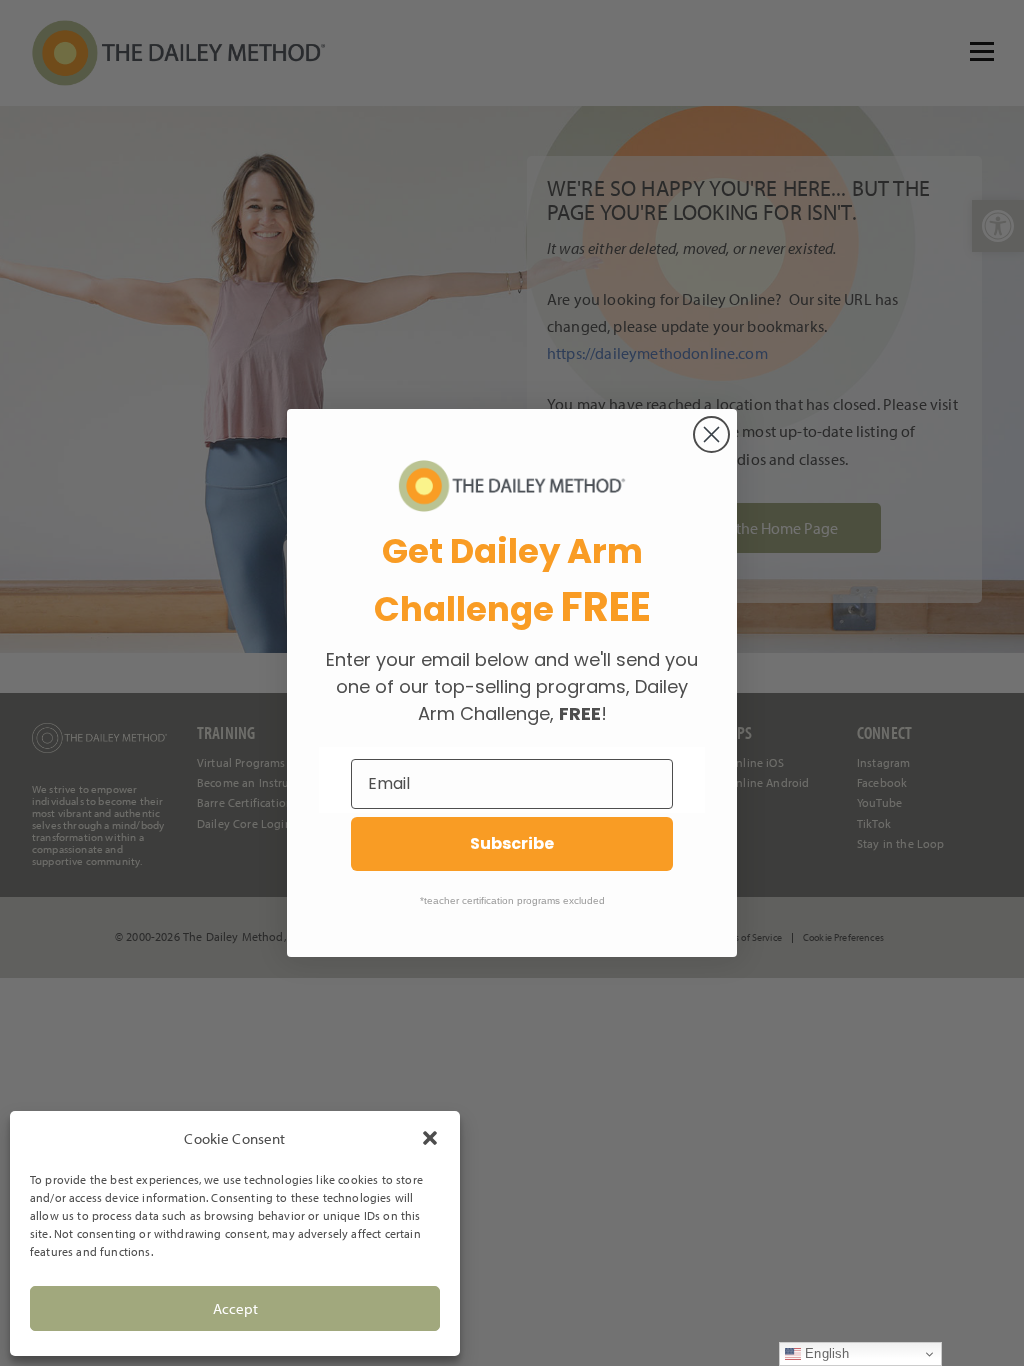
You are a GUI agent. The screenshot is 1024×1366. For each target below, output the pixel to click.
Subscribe (512, 843)
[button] (430, 1138)
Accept (235, 1308)
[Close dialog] (711, 434)
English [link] (825, 1353)
